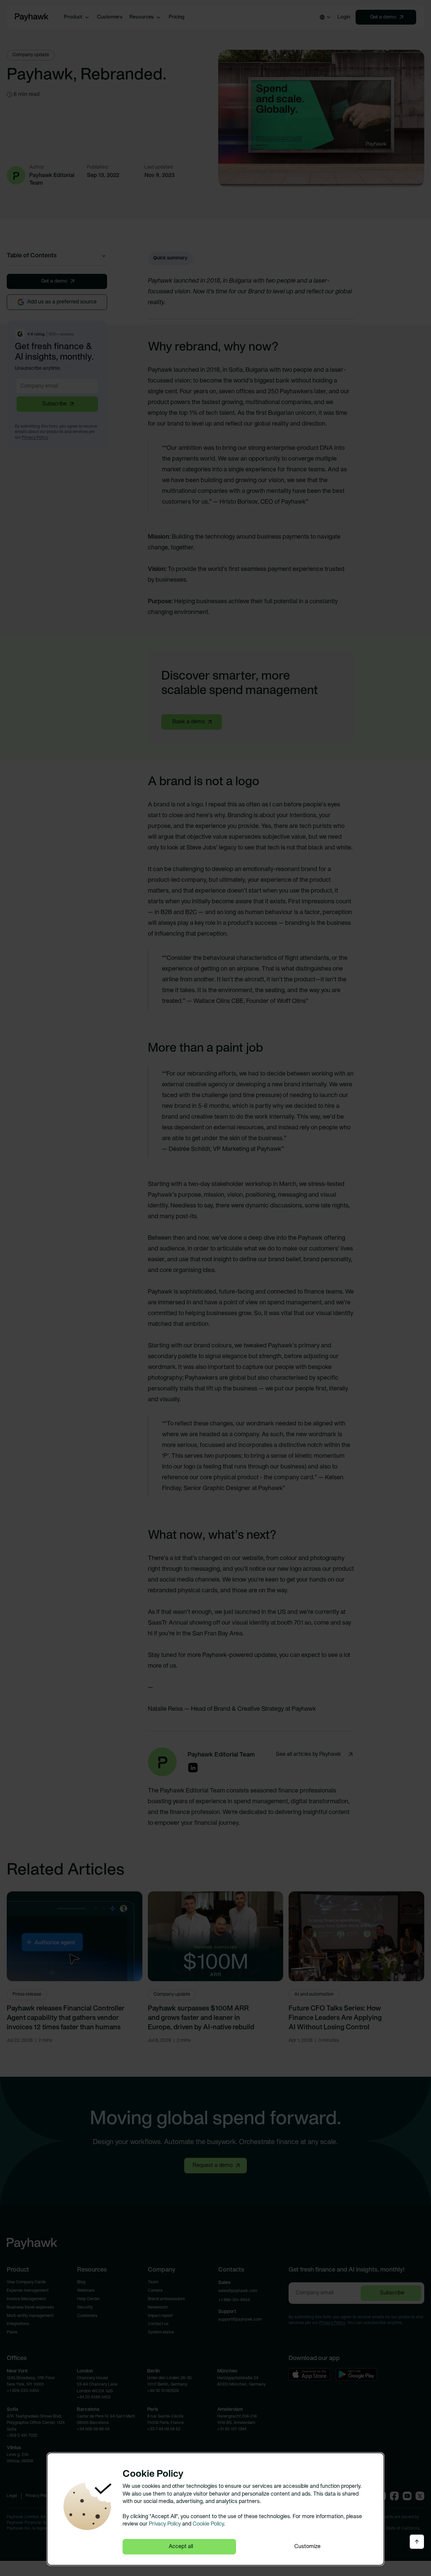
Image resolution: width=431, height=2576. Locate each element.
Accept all (181, 2547)
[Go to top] (417, 2542)
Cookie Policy (208, 2524)
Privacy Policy (165, 2524)
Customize (307, 2547)
